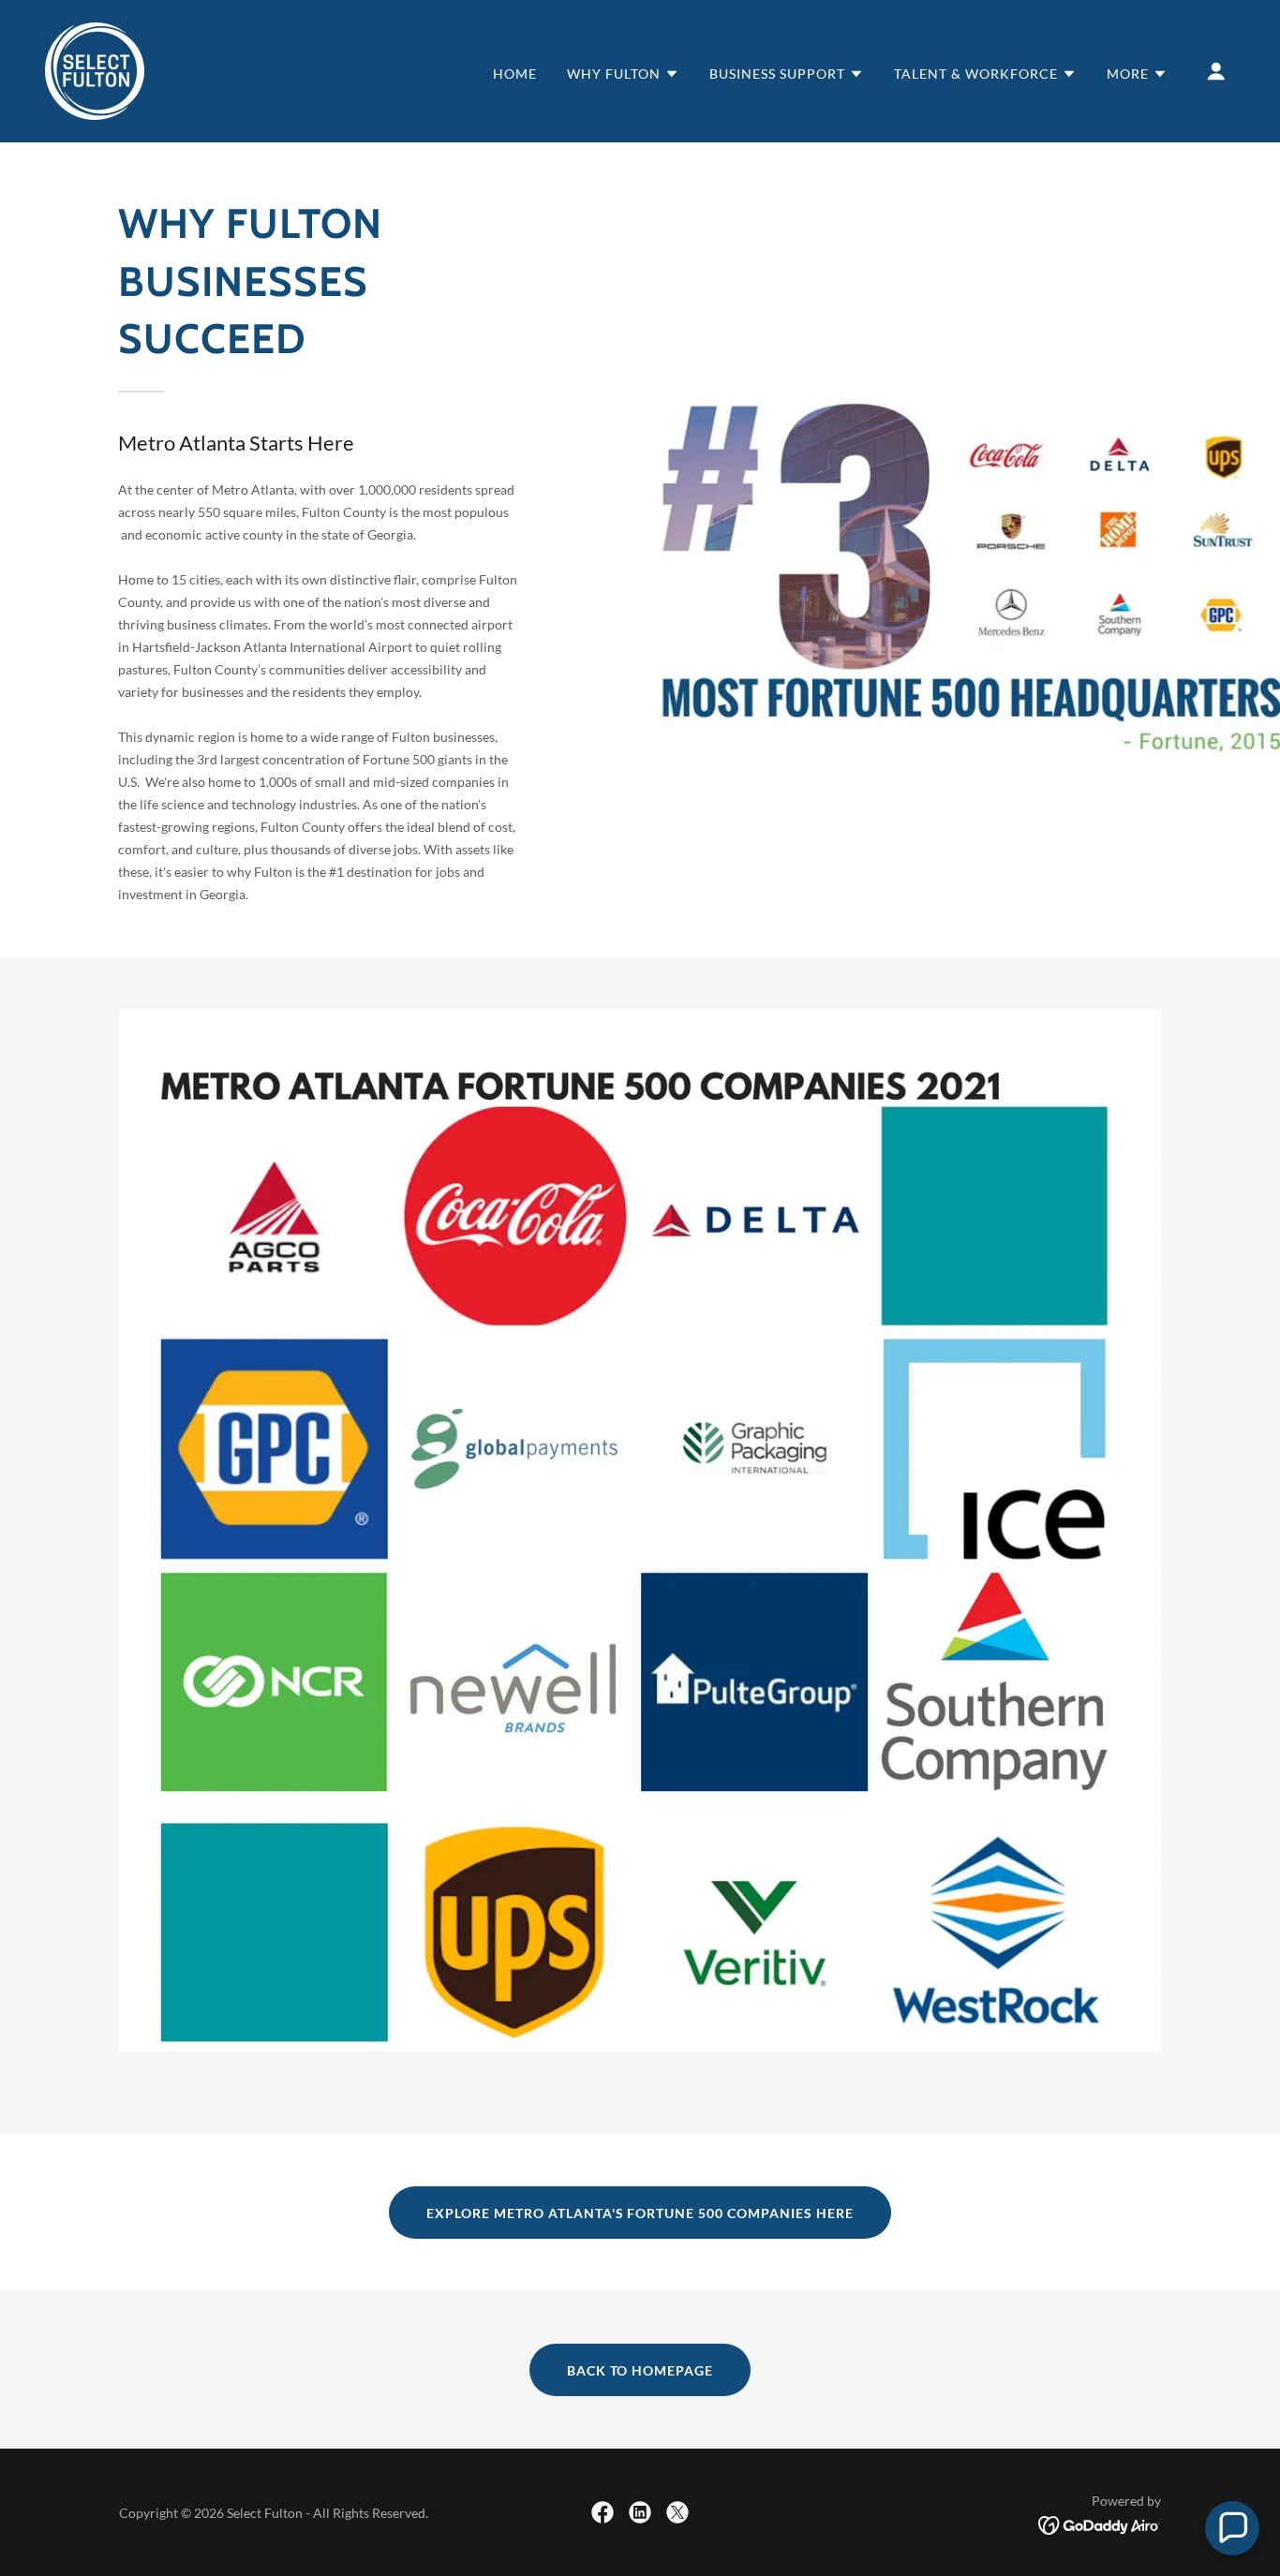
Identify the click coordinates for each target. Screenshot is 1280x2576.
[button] (623, 74)
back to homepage (640, 2370)
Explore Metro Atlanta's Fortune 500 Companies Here (640, 2213)
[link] (95, 69)
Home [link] (515, 74)
